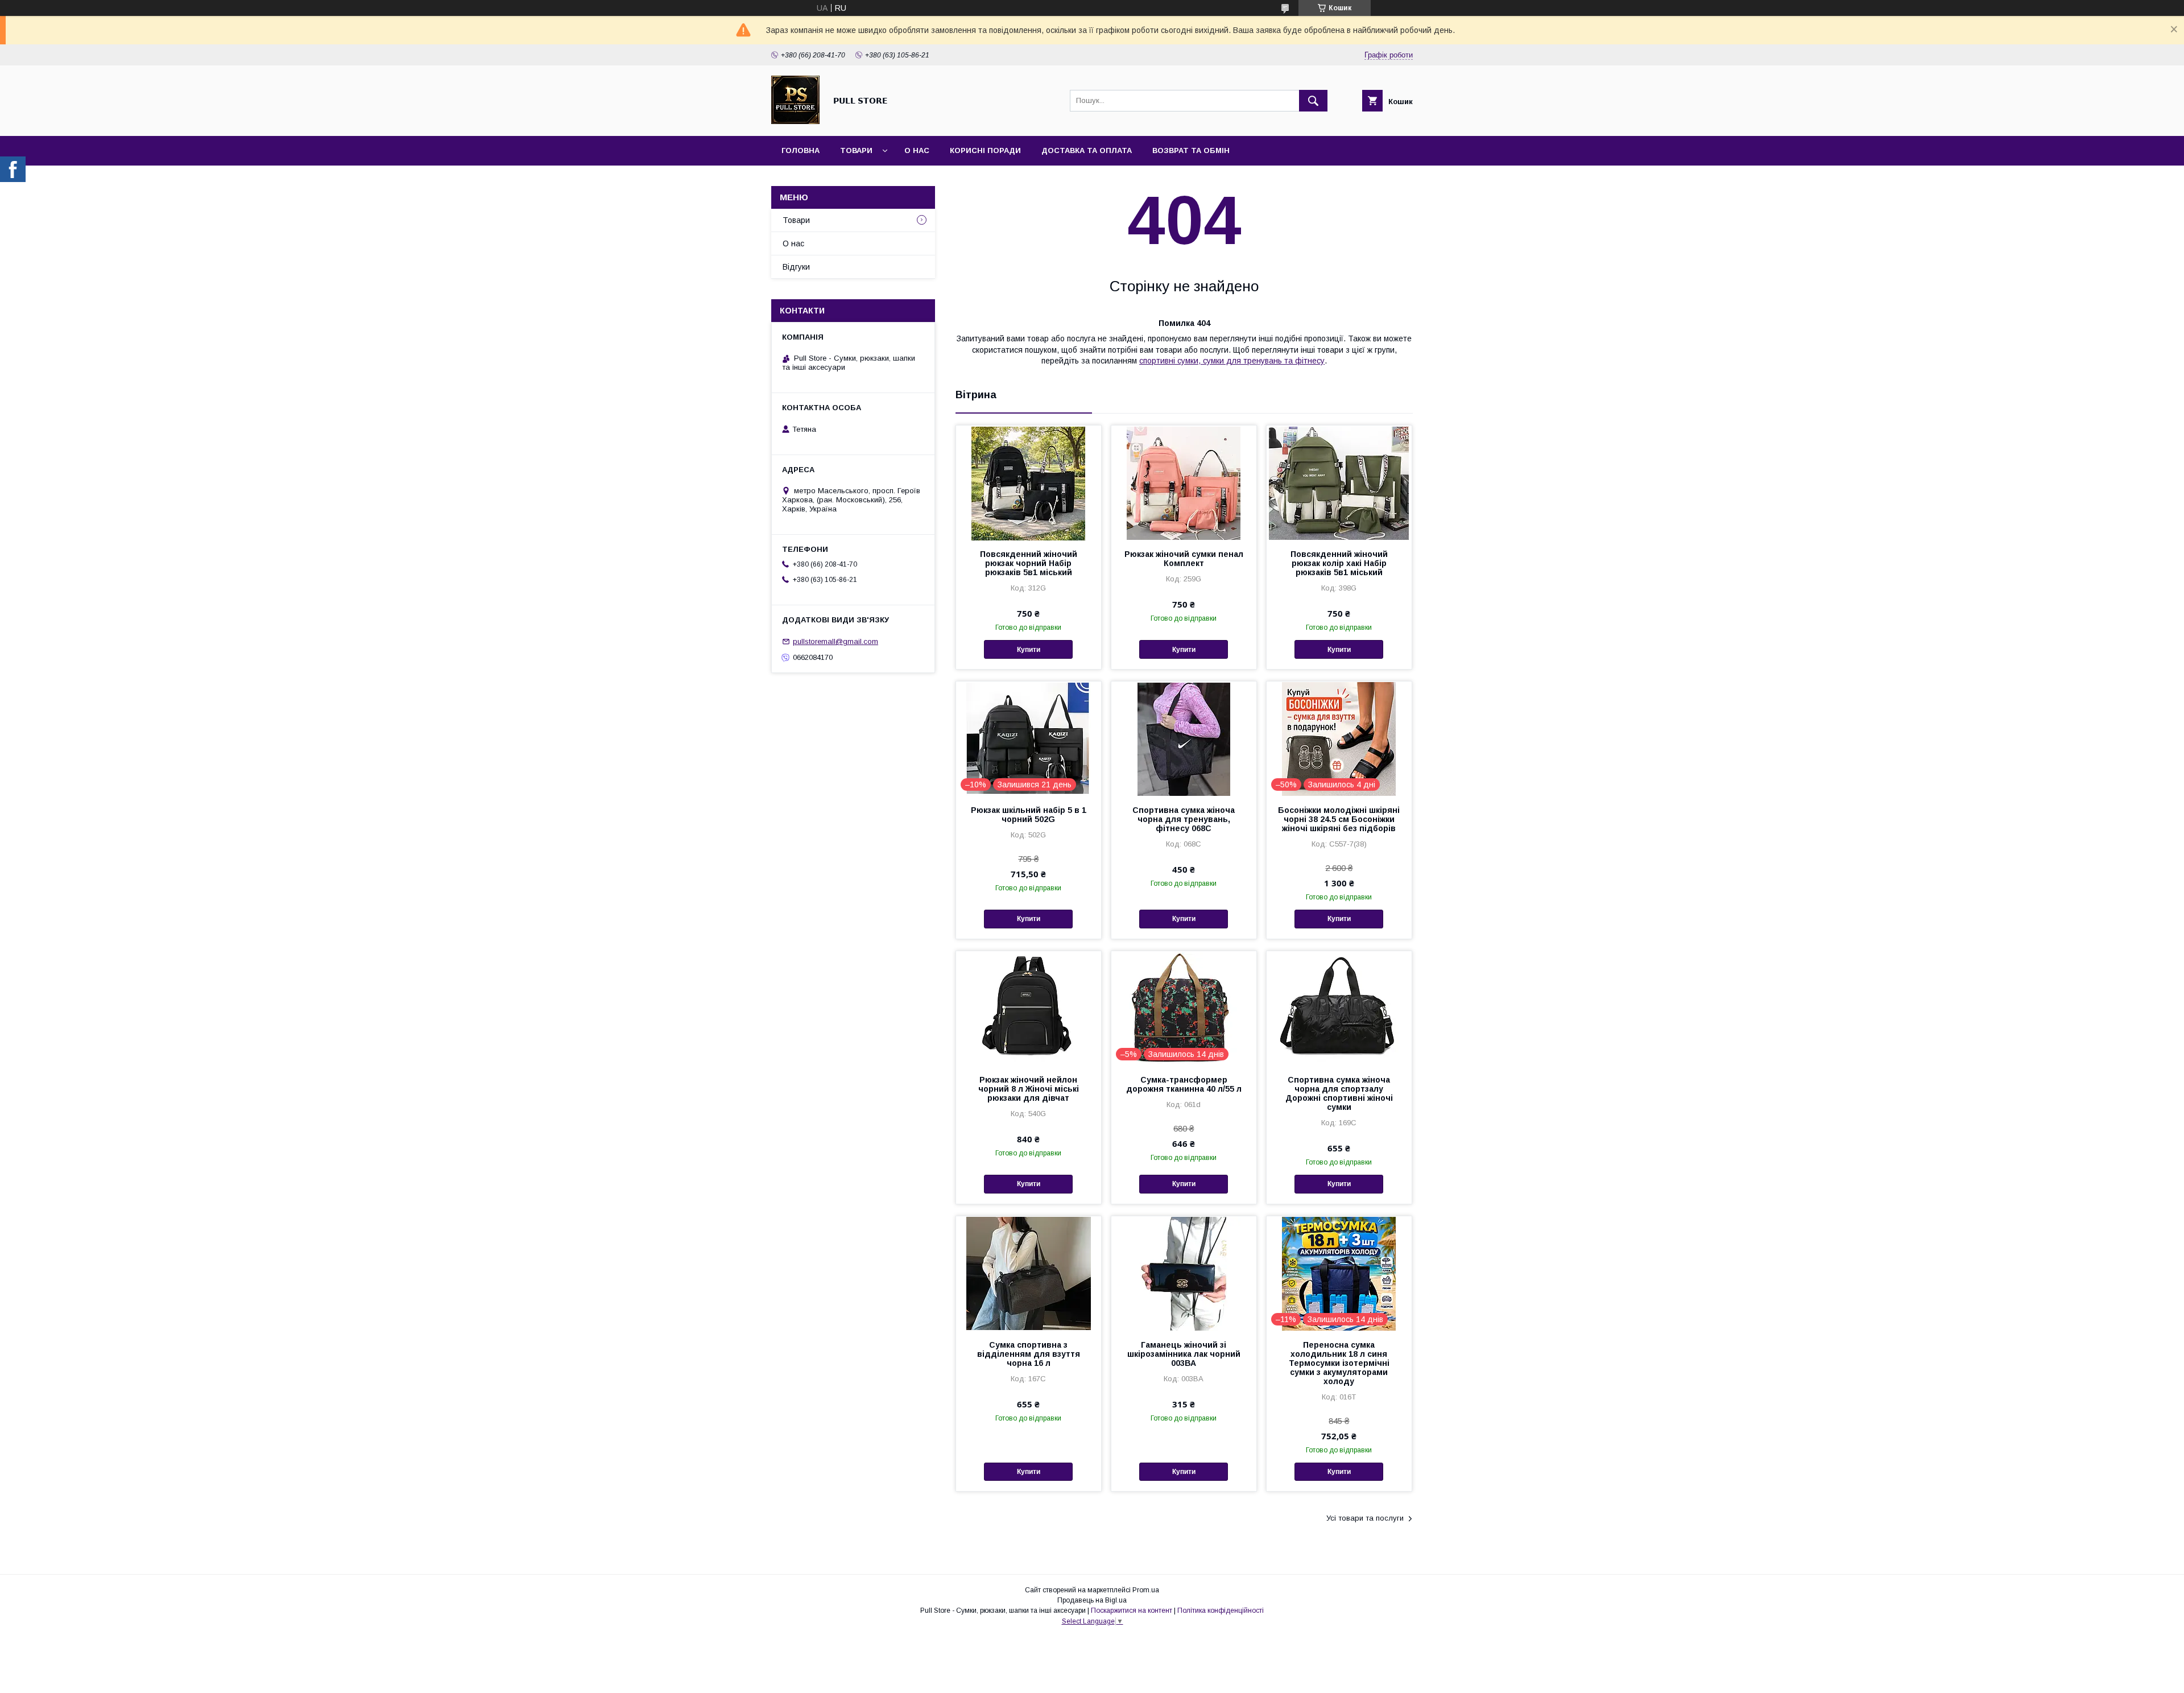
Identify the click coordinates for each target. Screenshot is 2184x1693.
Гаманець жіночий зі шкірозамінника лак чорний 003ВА (1184, 1354)
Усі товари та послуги (1365, 1518)
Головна (801, 150)
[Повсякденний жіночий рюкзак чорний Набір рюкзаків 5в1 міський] (1029, 482)
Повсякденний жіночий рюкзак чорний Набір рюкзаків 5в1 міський (1029, 563)
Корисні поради (985, 150)
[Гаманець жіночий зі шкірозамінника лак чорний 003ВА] (1184, 1273)
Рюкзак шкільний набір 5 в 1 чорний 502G (1029, 815)
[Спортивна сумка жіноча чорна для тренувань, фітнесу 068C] (1184, 738)
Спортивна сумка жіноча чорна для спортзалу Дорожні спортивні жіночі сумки (1339, 1093)
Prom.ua (1146, 1590)
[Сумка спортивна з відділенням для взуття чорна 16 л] (1029, 1273)
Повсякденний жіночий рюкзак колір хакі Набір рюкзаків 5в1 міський (1339, 563)
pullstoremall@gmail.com (835, 641)
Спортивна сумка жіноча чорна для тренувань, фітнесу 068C (1184, 819)
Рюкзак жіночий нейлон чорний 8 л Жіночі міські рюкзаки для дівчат (1029, 1089)
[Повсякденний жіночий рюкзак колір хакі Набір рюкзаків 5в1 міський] (1339, 482)
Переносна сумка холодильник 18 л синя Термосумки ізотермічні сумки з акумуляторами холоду (1339, 1363)
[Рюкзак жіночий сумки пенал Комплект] (1184, 482)
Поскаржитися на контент (1132, 1611)
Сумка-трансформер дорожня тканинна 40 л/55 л (1184, 1084)
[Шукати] (1313, 101)
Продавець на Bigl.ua (1092, 1600)
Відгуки (796, 267)
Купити (1029, 650)
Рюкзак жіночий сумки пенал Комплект (1184, 559)
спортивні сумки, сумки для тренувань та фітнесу (1232, 361)
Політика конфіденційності (1221, 1611)
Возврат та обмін (1191, 150)
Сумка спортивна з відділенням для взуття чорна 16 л (1029, 1354)
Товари (856, 150)
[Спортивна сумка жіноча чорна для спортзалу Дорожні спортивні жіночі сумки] (1339, 1008)
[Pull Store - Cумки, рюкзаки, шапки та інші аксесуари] (795, 121)
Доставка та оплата (1087, 150)
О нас (917, 150)
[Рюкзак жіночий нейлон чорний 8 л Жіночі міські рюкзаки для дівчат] (1029, 1008)
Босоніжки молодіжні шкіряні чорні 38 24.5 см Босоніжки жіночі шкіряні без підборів (1339, 819)
